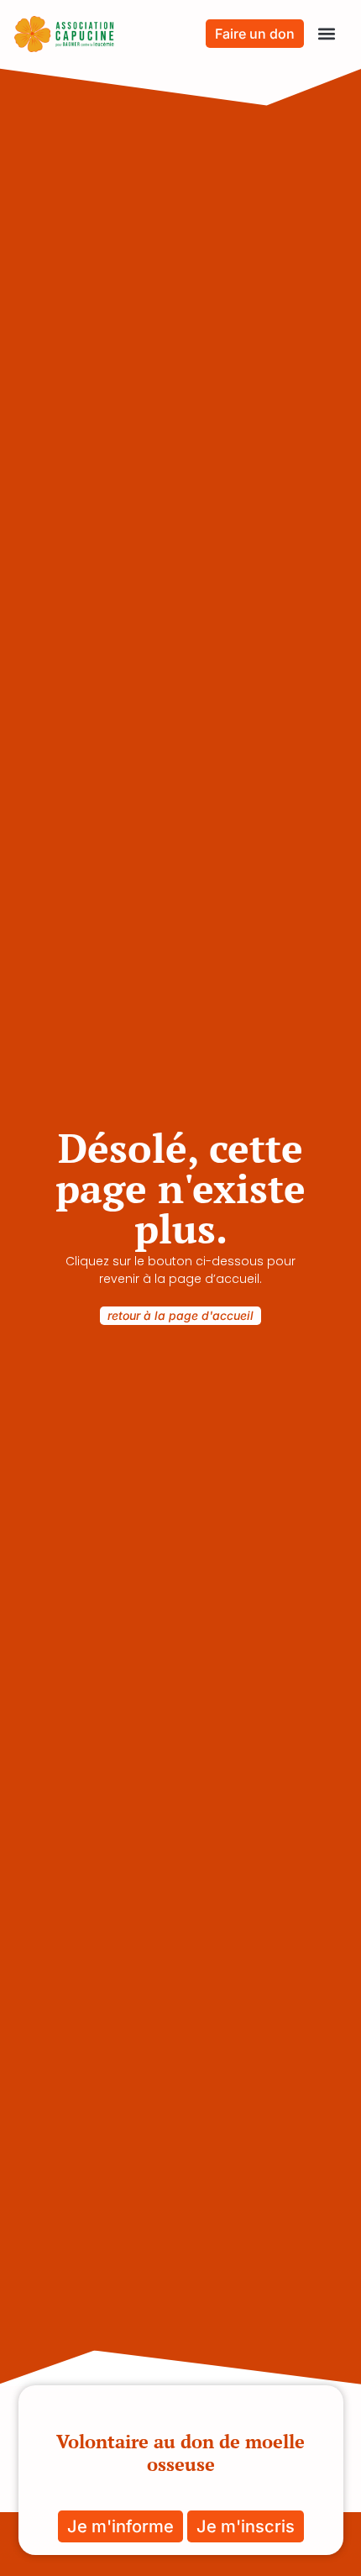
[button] (326, 34)
